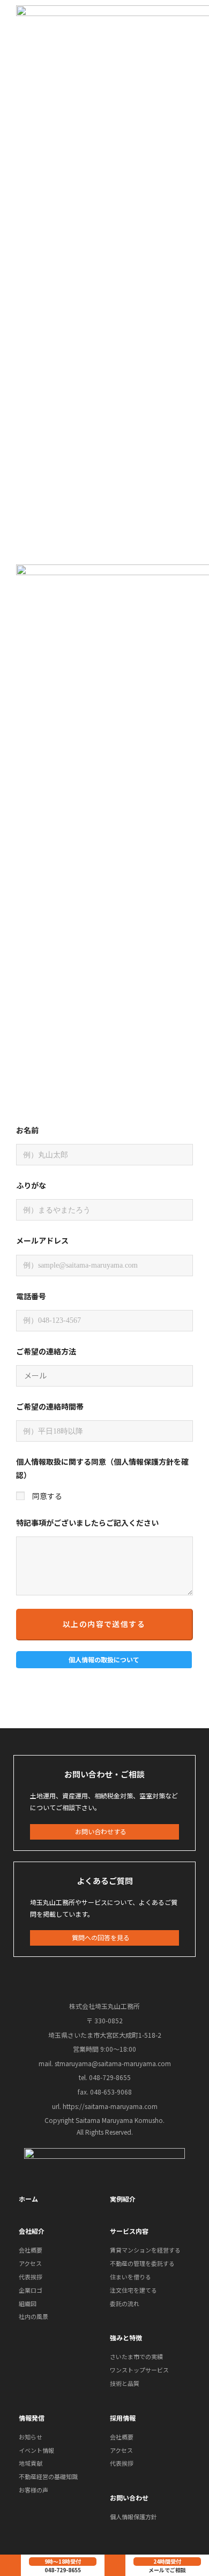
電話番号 (31, 1296)
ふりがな (31, 1185)
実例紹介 (123, 2199)
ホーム (28, 2199)
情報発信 (32, 2418)
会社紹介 (32, 2231)
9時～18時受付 (63, 2561)
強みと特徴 (126, 2337)
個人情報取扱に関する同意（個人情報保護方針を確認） (102, 1468)
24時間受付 (167, 2561)
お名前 (27, 1130)
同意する (47, 1496)
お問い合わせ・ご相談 (104, 1774)
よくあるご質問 (105, 1881)
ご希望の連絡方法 (46, 1351)
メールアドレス (42, 1240)
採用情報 (123, 2418)
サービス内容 (129, 2231)
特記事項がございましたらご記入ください (87, 1523)
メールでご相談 (167, 2570)
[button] (104, 1660)
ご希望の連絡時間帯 (50, 1406)
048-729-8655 (63, 2570)
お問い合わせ (129, 2498)
